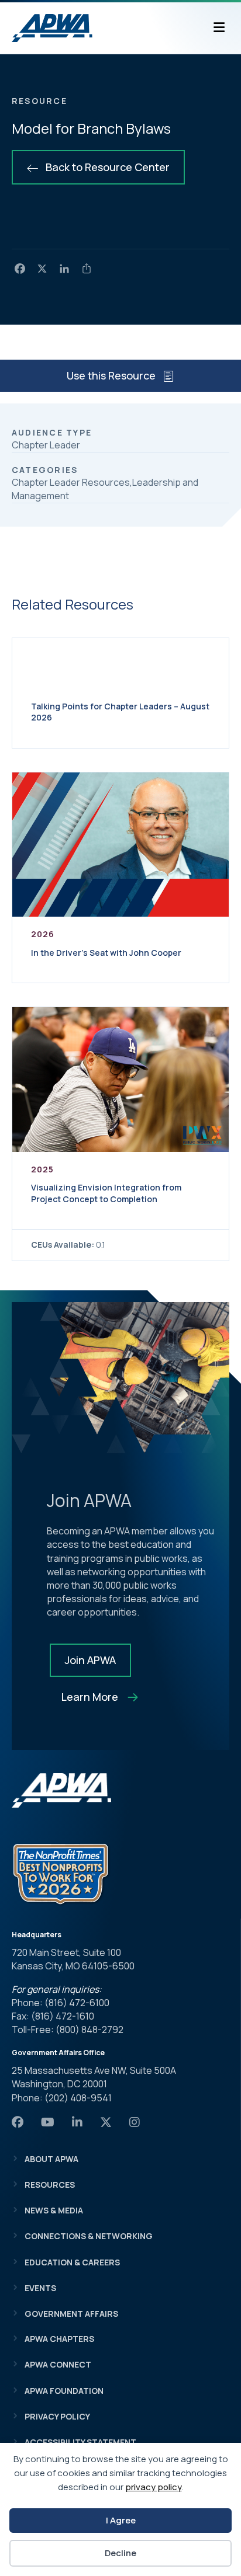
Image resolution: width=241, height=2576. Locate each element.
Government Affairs (71, 2314)
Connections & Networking (89, 2236)
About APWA (51, 2159)
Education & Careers (72, 2262)
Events (40, 2288)
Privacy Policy (57, 2416)
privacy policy (154, 2487)
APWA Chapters (59, 2339)
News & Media (54, 2210)
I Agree (121, 2520)
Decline (120, 2553)
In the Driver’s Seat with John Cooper (106, 953)
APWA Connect (58, 2364)
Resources (50, 2185)
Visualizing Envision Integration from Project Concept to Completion (106, 1193)
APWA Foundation (64, 2391)
